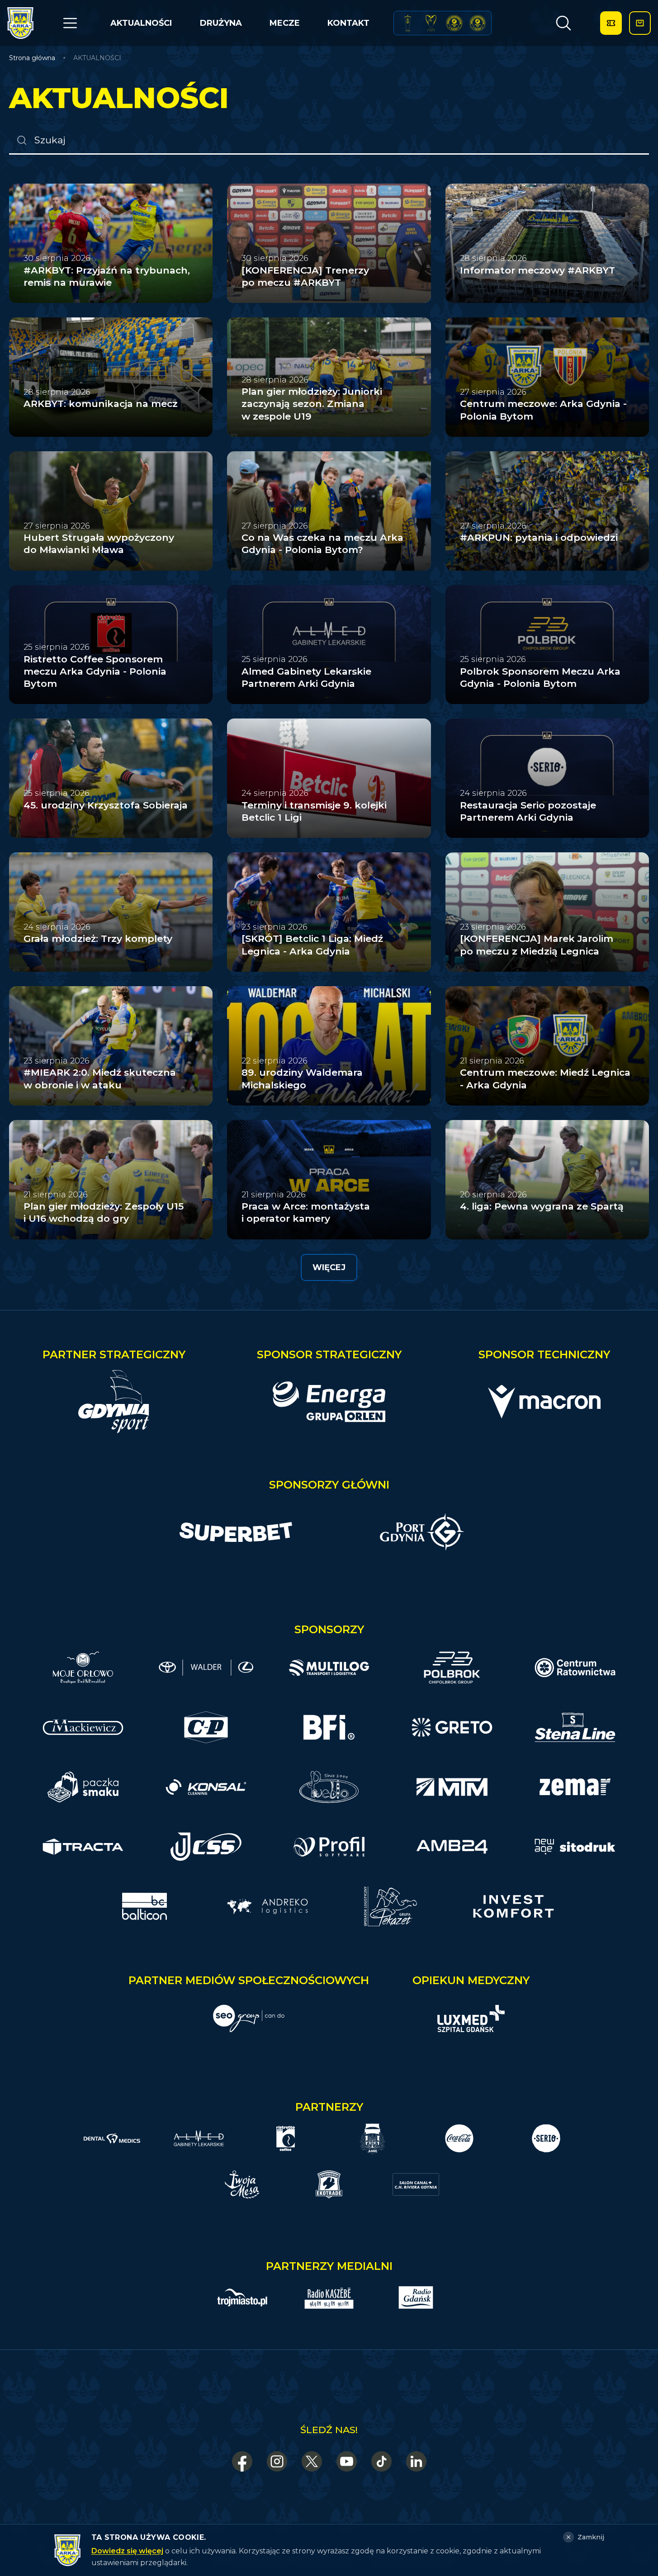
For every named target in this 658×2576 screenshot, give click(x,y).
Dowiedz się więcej (127, 2551)
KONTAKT (348, 23)
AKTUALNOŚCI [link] (97, 58)
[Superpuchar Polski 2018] (478, 23)
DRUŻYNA (221, 23)
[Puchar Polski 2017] (431, 23)
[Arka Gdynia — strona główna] (20, 23)
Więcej (329, 1267)
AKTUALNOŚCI (141, 23)
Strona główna (32, 58)
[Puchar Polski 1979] (408, 23)
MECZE (285, 23)
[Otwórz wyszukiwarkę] (563, 23)
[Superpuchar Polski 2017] (454, 23)
